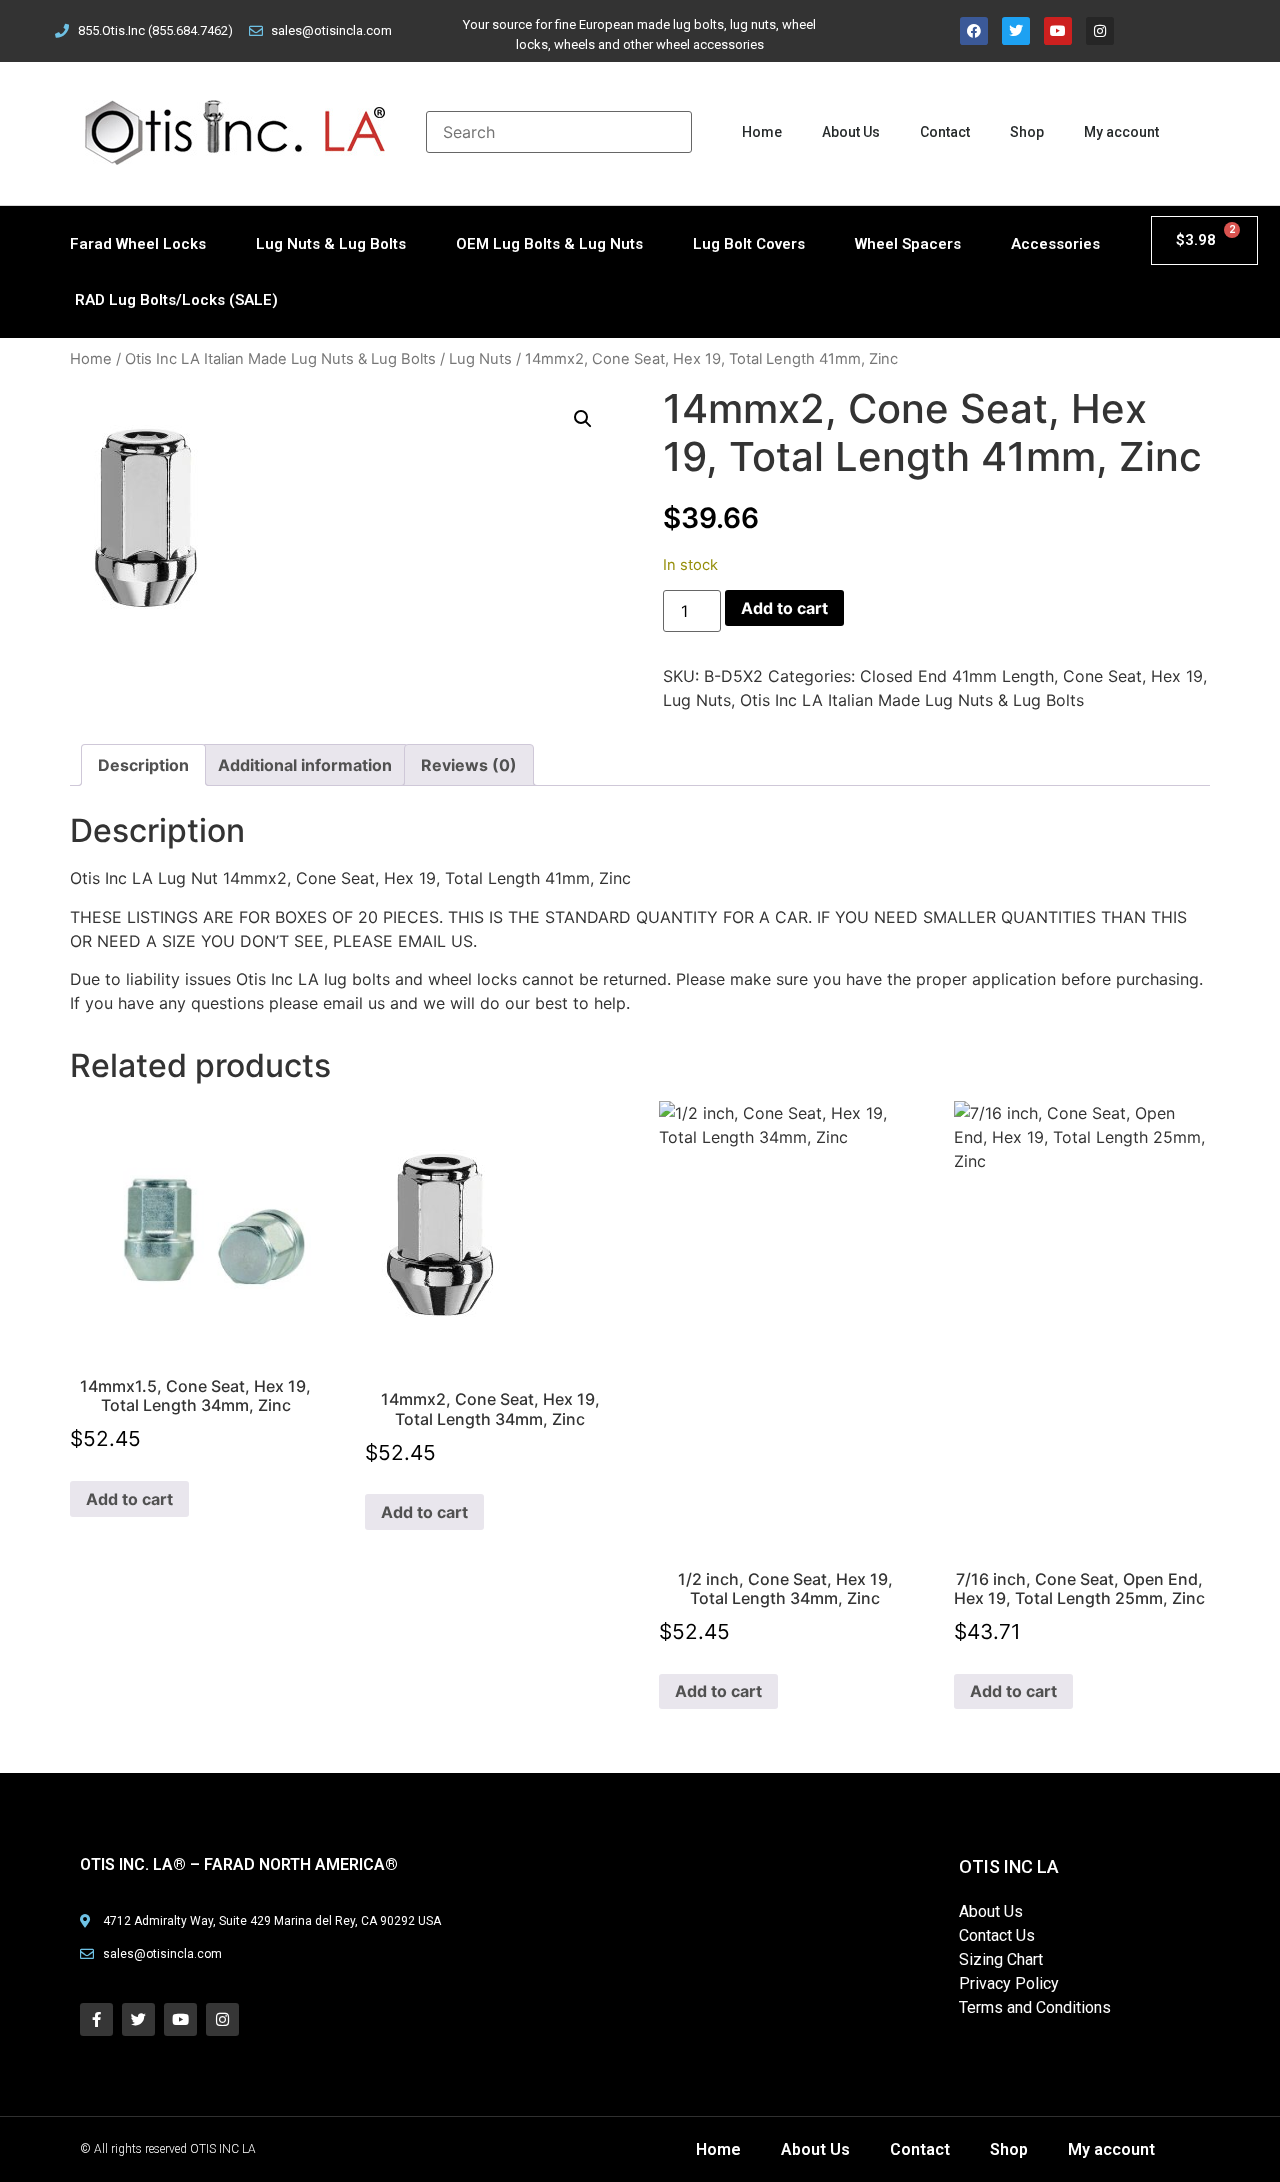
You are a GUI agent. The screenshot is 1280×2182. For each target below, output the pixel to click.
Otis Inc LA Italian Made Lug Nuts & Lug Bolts (280, 359)
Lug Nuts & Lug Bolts (331, 244)
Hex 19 (1177, 676)
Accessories (1055, 244)
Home (762, 132)
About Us (851, 132)
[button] (583, 419)
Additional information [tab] (305, 765)
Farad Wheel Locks (138, 244)
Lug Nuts (480, 359)
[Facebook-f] (96, 2019)
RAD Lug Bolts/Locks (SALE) (176, 300)
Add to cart (784, 608)
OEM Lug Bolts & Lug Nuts (549, 244)
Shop (1027, 132)
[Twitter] (1016, 31)
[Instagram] (1100, 31)
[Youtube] (1058, 31)
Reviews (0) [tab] (469, 765)
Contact (945, 132)
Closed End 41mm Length (957, 676)
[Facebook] (974, 31)
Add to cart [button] (129, 1499)
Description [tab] (143, 765)
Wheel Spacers (908, 244)
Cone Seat (1102, 676)
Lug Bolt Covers (749, 244)
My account (1121, 132)
